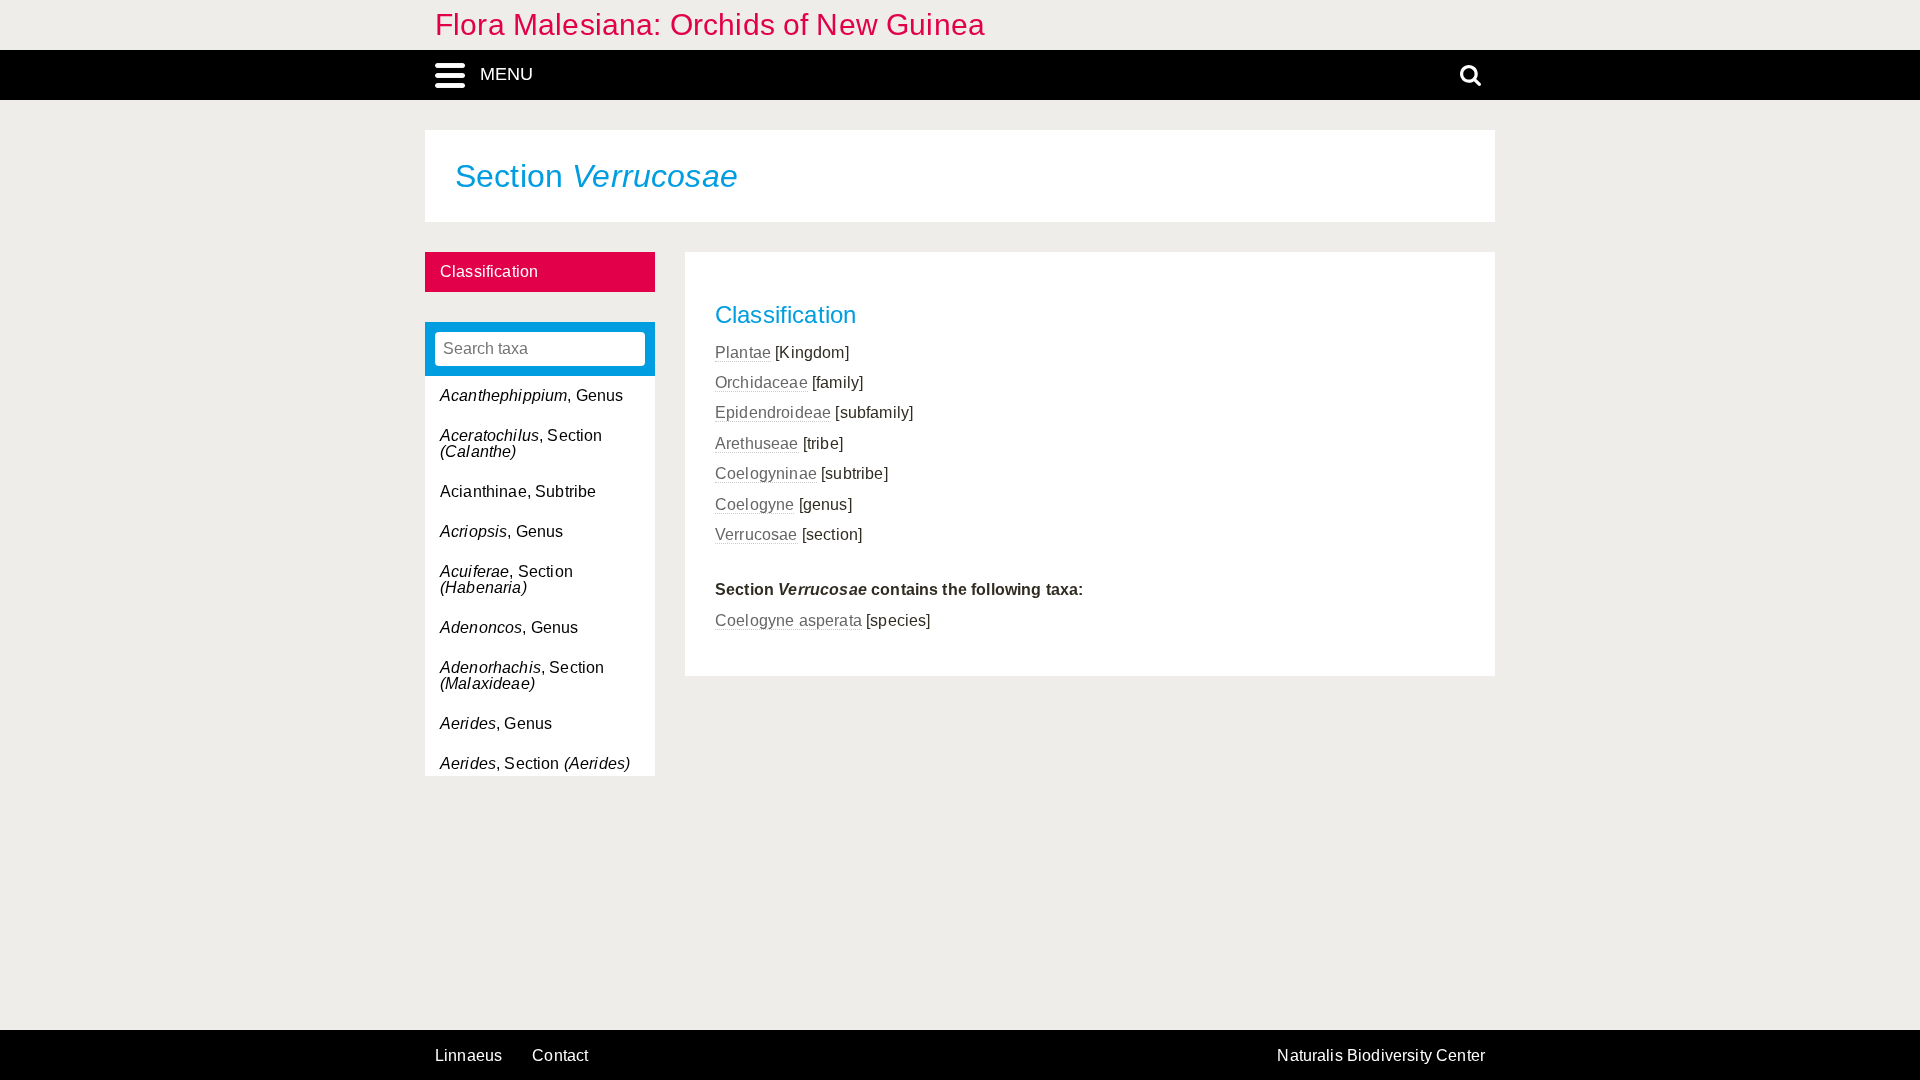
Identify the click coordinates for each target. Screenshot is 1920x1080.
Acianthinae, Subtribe (518, 491)
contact (560, 1055)
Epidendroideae (773, 412)
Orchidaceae (761, 382)
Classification (489, 271)
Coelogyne (754, 504)
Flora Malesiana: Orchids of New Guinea (710, 24)
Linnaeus (468, 1056)
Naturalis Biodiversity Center (1381, 1056)
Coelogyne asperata (788, 620)
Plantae (743, 352)
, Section (521, 443)
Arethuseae (757, 443)
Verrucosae (756, 534)
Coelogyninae (766, 473)
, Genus (532, 395)
